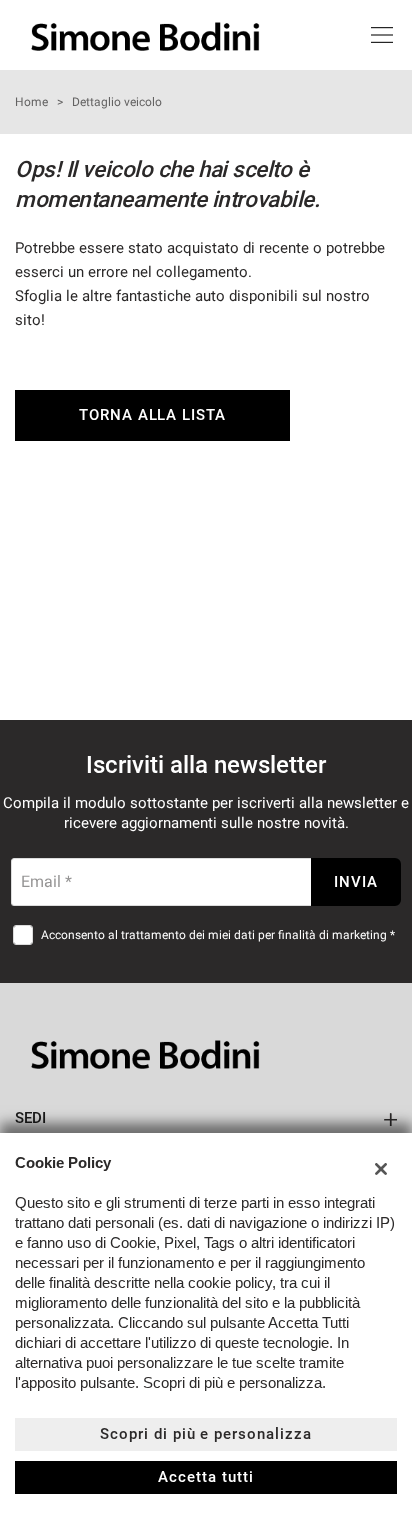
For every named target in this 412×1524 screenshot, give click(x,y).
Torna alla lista (152, 415)
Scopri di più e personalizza (206, 1434)
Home (31, 102)
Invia (356, 882)
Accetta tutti (205, 1477)
